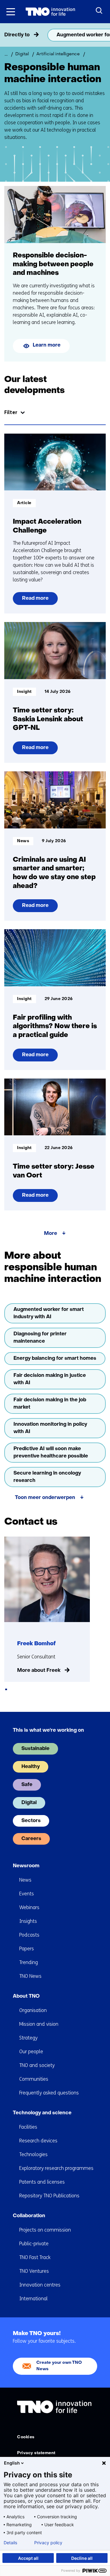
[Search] (99, 11)
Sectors (31, 1821)
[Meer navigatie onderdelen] (104, 35)
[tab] (6, 1689)
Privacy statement (36, 2453)
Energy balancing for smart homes (55, 1359)
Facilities (28, 2127)
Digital (29, 1803)
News (25, 1880)
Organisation (33, 2010)
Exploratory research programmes (56, 2168)
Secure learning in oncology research (47, 1477)
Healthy (31, 1767)
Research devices (38, 2141)
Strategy (28, 2038)
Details (10, 2543)
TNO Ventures (34, 2271)
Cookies (26, 2437)
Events (27, 1894)
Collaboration (29, 2216)
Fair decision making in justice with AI (50, 1379)
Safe (27, 1785)
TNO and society (37, 2065)
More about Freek (39, 1671)
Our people (31, 2052)
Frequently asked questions (49, 2093)
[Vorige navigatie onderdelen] (6, 35)
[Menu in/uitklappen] (11, 12)
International (33, 2299)
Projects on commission (45, 2230)
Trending (29, 1962)
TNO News (30, 1976)
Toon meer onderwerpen (45, 1498)
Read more (37, 600)
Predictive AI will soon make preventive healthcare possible (51, 1453)
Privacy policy (48, 2543)
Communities (34, 2079)
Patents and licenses (42, 2182)
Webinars (29, 1907)
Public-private (34, 2244)
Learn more (47, 345)
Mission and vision (39, 2024)
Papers (27, 1949)
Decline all (82, 2558)
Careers (31, 1839)
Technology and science (42, 2113)
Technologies (33, 2154)
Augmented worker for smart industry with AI (49, 1313)
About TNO (26, 1996)
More (51, 1234)
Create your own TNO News (59, 2366)
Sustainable (35, 1749)
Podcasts (29, 1935)
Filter (11, 412)
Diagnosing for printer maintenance (40, 1338)
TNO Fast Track (35, 2257)
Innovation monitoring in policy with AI (50, 1428)
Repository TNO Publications (49, 2196)
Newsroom (26, 1866)
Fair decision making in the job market (50, 1404)
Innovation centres (40, 2285)
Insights (28, 1921)
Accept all (28, 2558)
